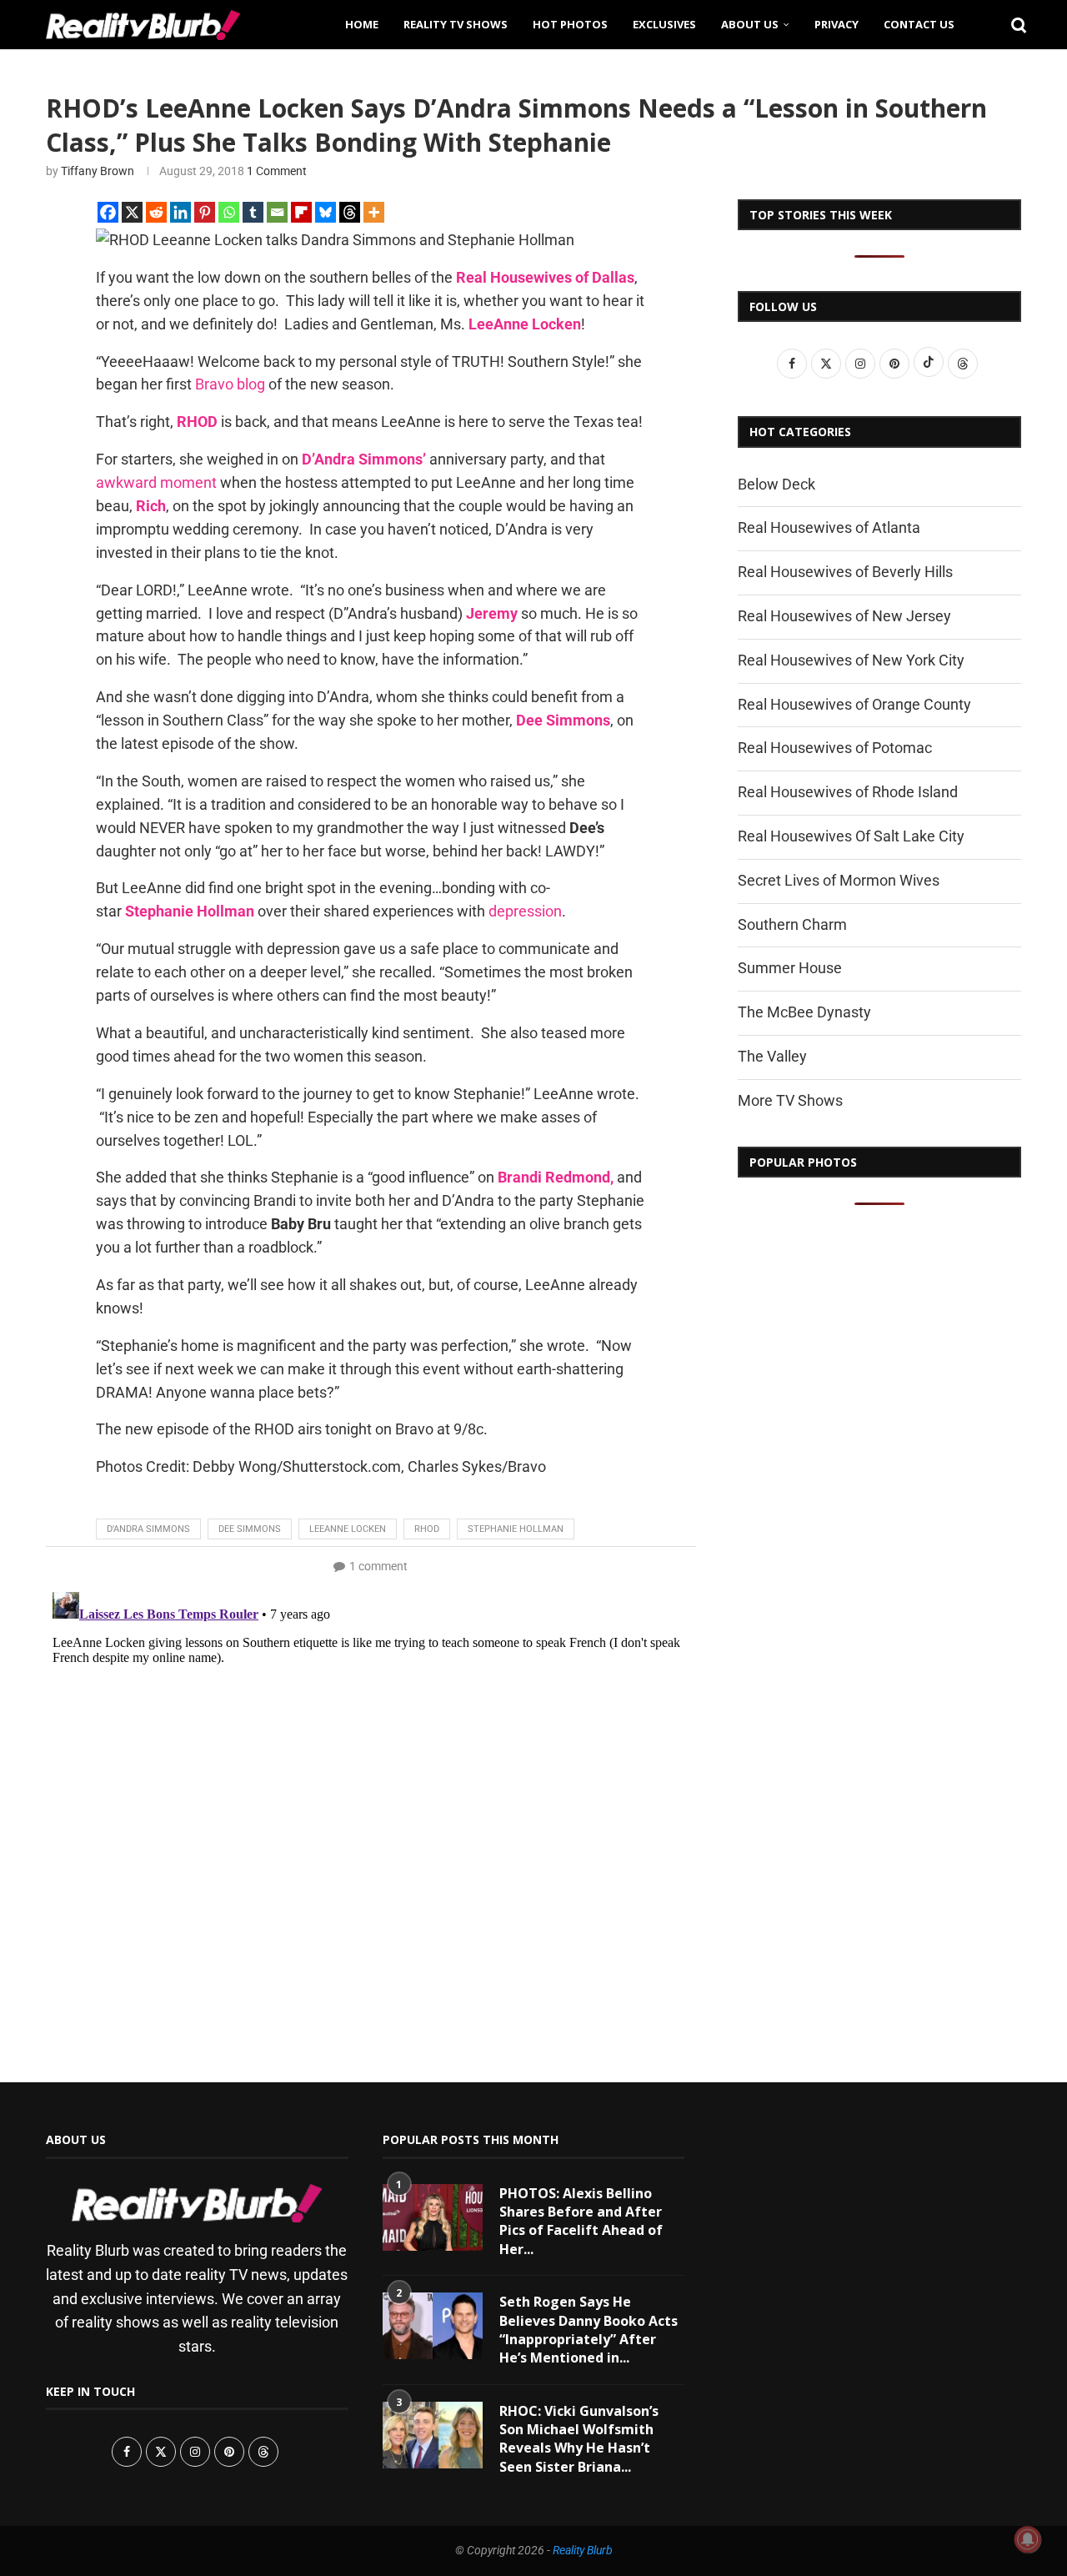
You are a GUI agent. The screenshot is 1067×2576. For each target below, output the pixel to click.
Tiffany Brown (98, 171)
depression (525, 911)
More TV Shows (790, 1100)
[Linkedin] (180, 212)
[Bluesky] (326, 212)
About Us (750, 24)
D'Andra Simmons (148, 1529)
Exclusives (664, 24)
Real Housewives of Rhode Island (848, 792)
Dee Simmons (250, 1529)
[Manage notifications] (1028, 2539)
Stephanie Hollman (516, 1529)
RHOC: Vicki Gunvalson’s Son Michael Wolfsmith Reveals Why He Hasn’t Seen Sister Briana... (579, 2439)
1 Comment (277, 171)
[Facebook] (108, 212)
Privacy (837, 24)
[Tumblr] (253, 212)
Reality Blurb (583, 2550)
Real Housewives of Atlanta (829, 527)
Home (362, 24)
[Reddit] (156, 212)
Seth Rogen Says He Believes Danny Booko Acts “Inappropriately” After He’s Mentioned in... (589, 2330)
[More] (374, 212)
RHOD (427, 1529)
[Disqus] (371, 1794)
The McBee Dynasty (804, 1012)
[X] (132, 212)
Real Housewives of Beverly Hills (845, 572)
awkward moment (156, 482)
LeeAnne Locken (348, 1529)
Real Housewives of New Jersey (844, 616)
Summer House (790, 968)
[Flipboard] (301, 212)
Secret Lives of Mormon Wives (839, 880)
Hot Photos (570, 24)
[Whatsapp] (229, 212)
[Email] (277, 212)
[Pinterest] (205, 212)
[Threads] (350, 212)
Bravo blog (230, 384)
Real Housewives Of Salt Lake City (851, 836)
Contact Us (919, 24)
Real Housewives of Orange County (854, 704)
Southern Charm (792, 924)
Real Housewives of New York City (851, 660)
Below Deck (776, 484)
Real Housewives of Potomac (835, 748)
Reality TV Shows (456, 24)
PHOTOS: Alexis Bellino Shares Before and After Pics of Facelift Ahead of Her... (581, 2221)
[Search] (1013, 24)
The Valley (772, 1056)
